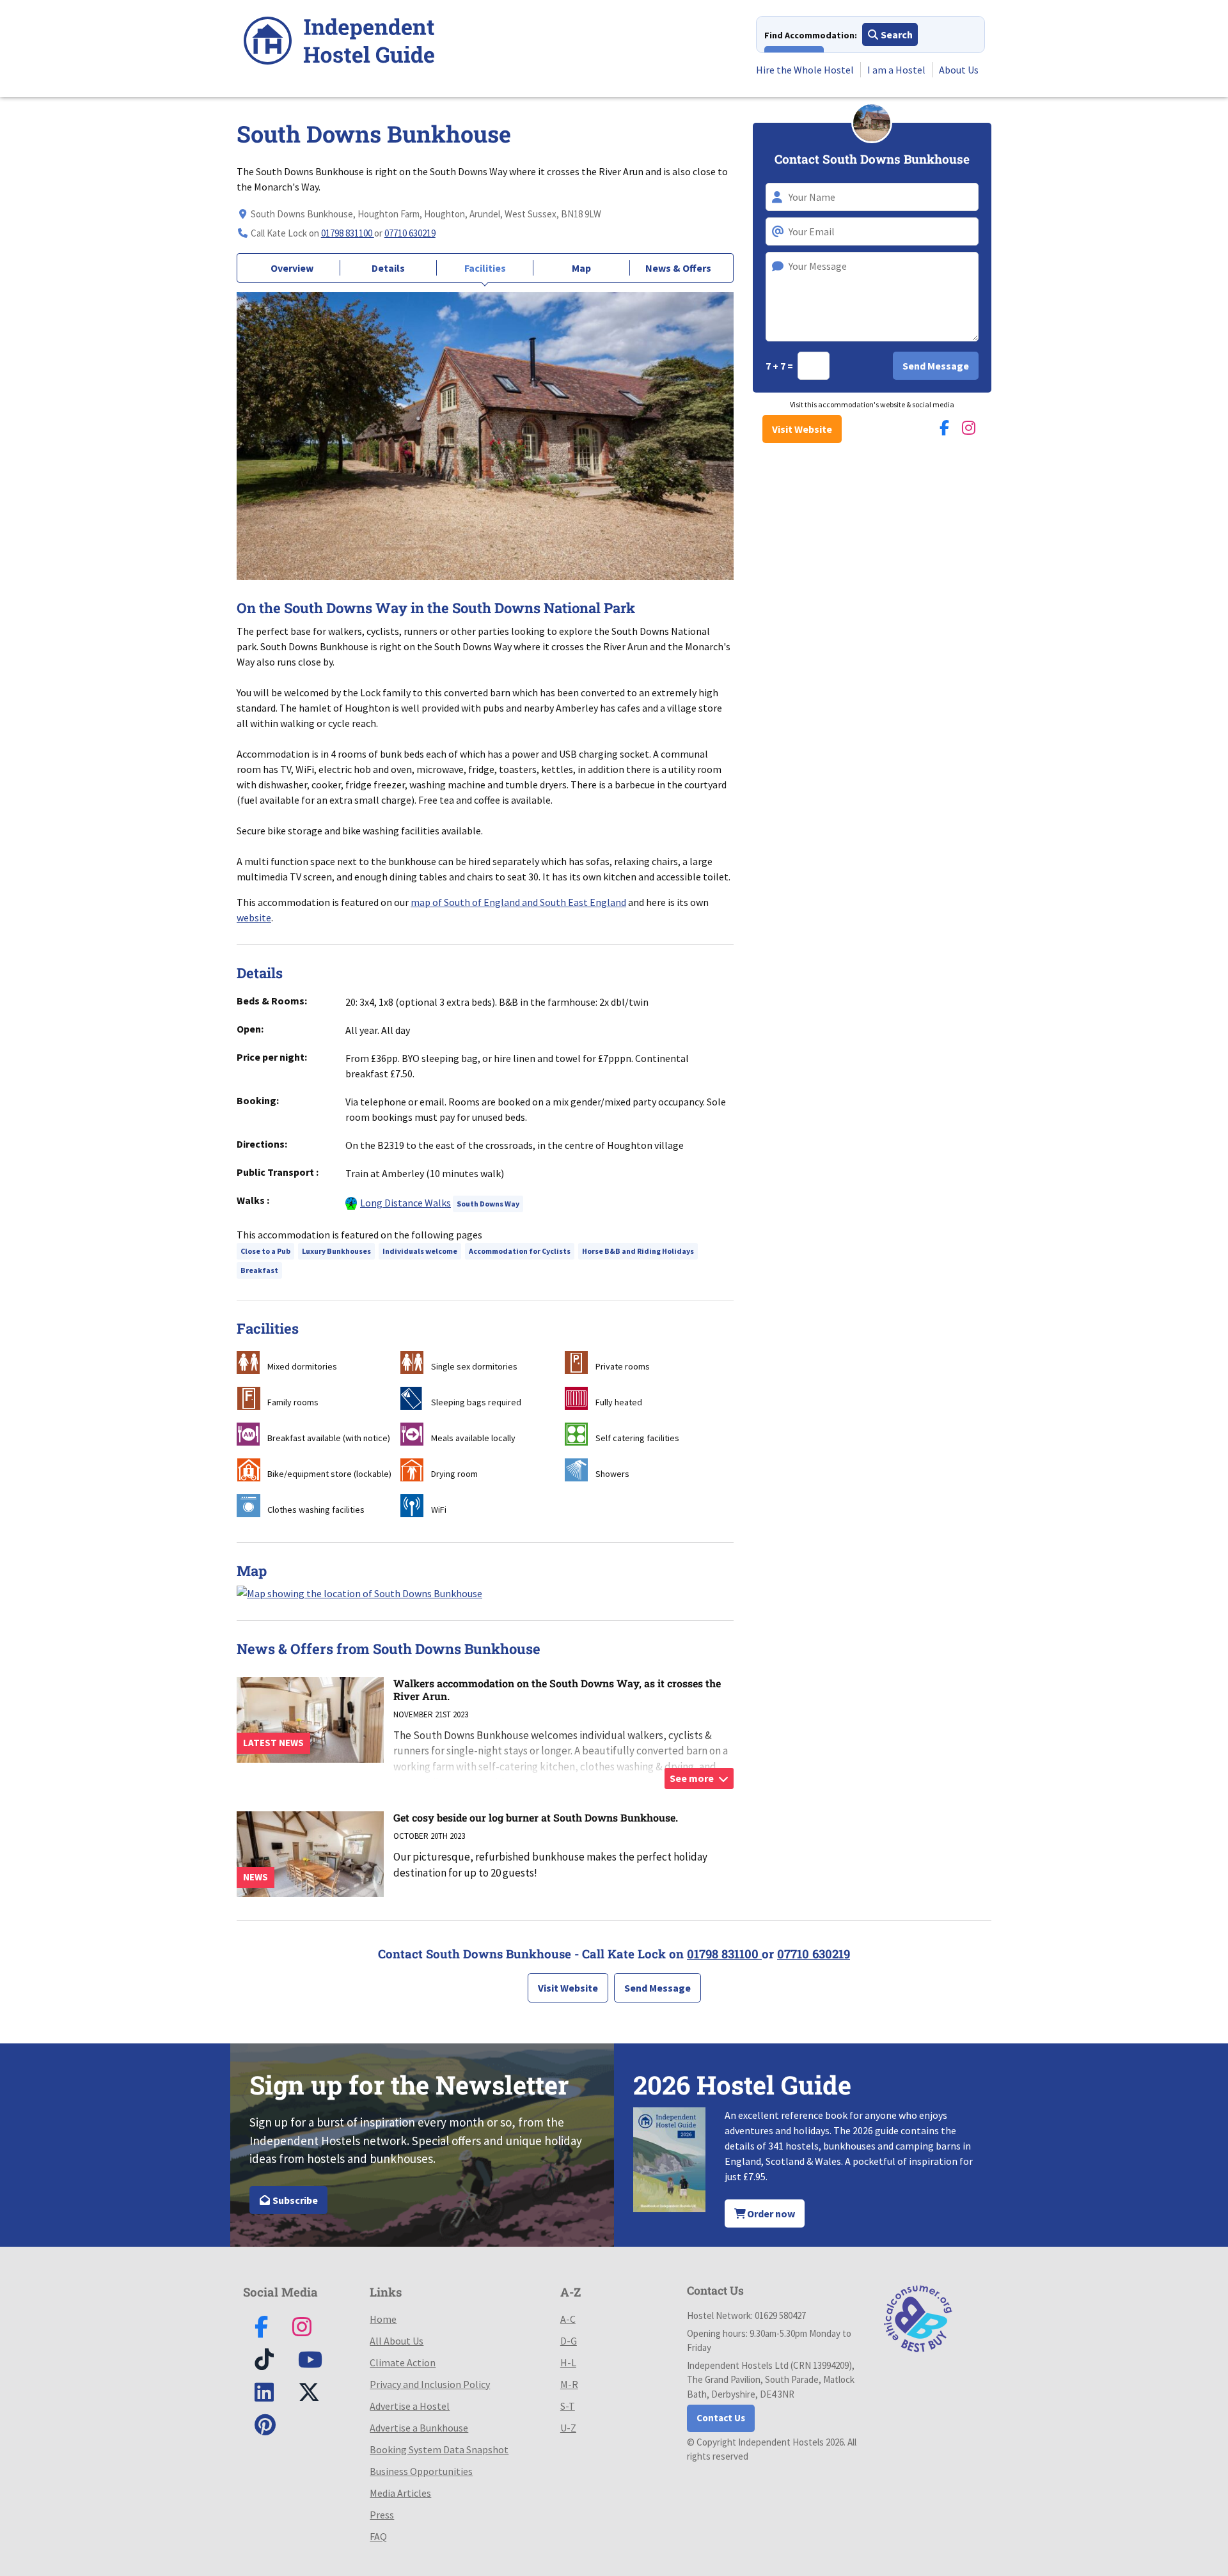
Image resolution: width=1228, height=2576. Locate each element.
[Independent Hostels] (339, 43)
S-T (568, 2406)
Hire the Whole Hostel (805, 70)
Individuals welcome (420, 1251)
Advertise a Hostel (410, 2406)
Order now (770, 2213)
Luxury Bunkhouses (336, 1251)
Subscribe (294, 2200)
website (254, 917)
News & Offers (678, 268)
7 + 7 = (780, 366)
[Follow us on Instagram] (969, 428)
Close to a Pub (265, 1251)
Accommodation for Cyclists (520, 1251)
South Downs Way (488, 1204)
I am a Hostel (896, 70)
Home (383, 2319)
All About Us (397, 2341)
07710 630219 (410, 233)
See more (693, 1778)
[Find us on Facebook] (944, 428)
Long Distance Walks (405, 1203)
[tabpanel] (485, 436)
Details (388, 268)
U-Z (568, 2428)
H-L (568, 2362)
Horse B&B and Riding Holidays (638, 1251)
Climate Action (403, 2362)
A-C (568, 2319)
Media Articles (400, 2493)
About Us (959, 70)
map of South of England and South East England (518, 902)
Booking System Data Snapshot (439, 2449)
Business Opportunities (421, 2471)
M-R (569, 2384)
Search (896, 35)
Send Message (657, 1988)
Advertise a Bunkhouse (419, 2428)
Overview (292, 268)
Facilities (485, 268)
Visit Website (802, 429)
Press (382, 2515)
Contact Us (721, 2418)
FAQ (378, 2536)
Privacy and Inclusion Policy (430, 2384)
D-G (569, 2341)
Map (581, 268)
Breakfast (259, 1270)
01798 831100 (348, 233)
